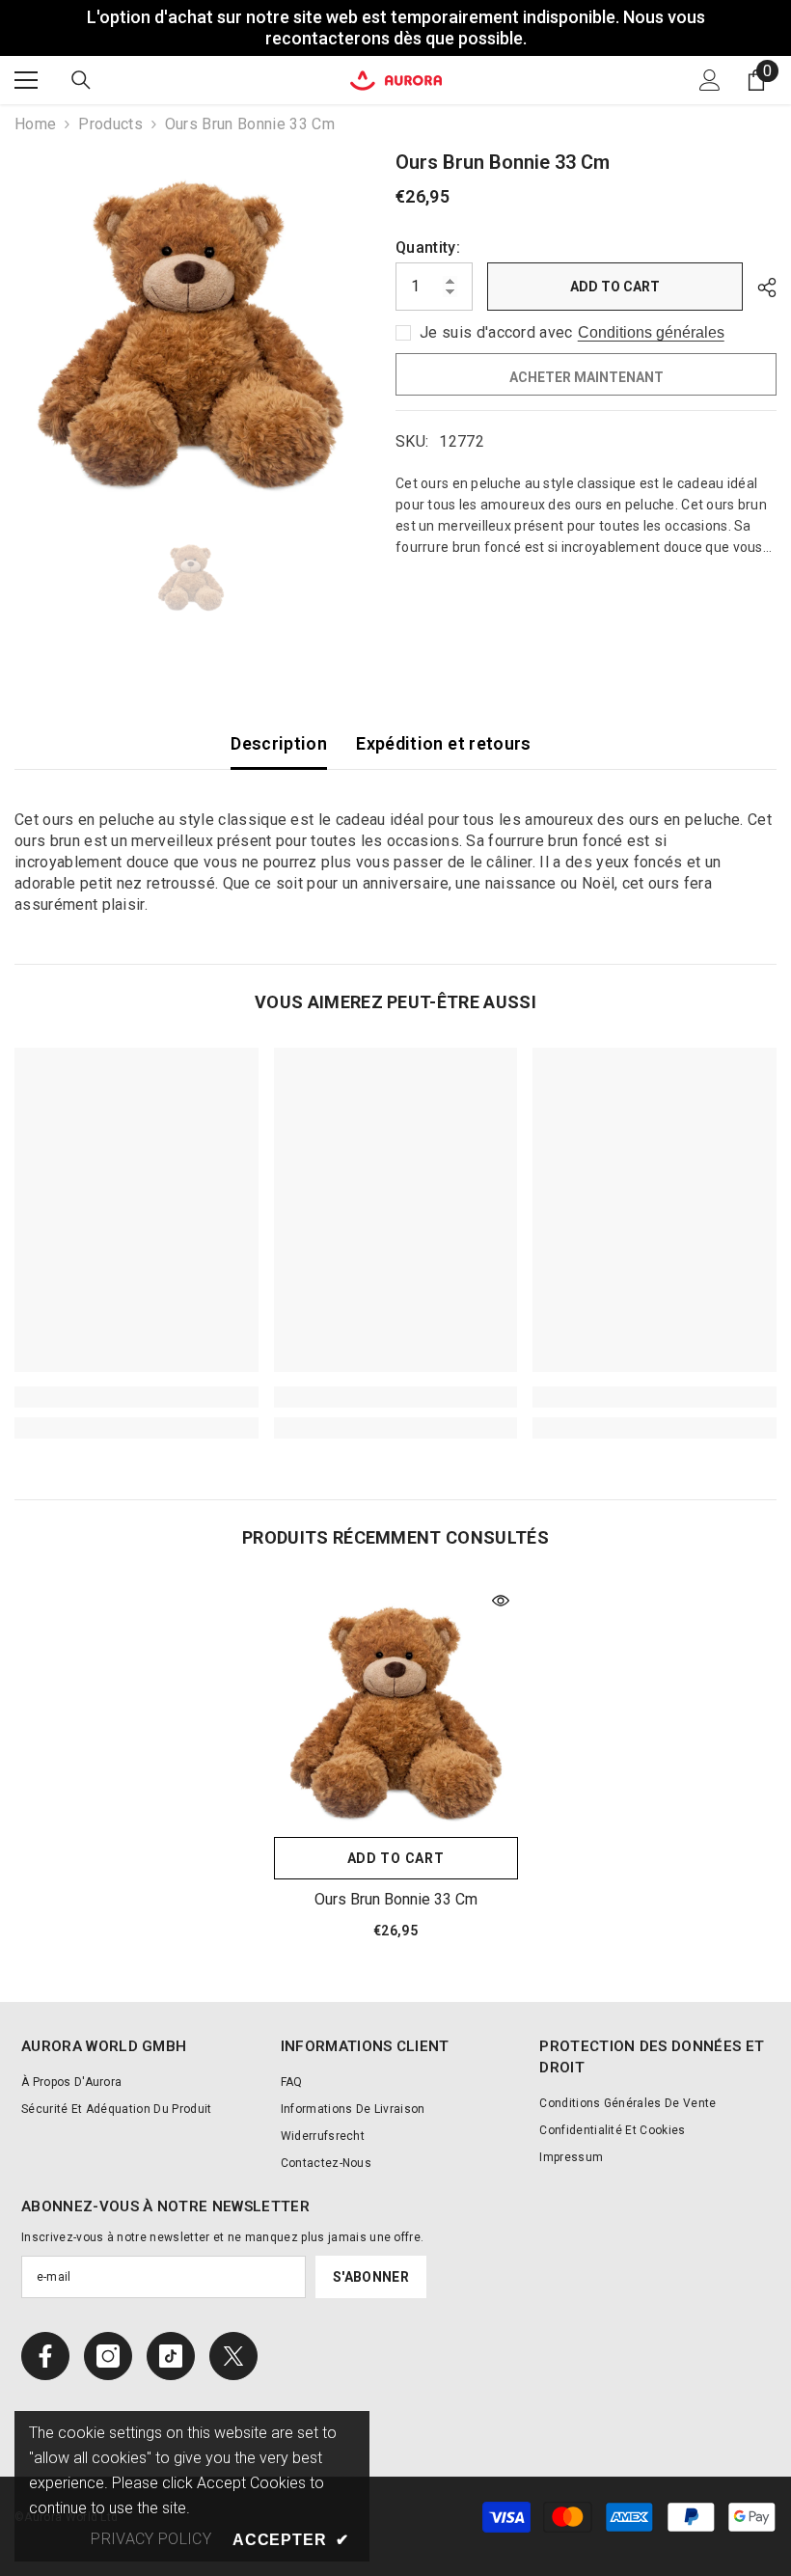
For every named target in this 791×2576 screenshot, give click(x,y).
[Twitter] (233, 2356)
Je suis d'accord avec (496, 332)
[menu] (26, 80)
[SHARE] (760, 288)
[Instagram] (108, 2356)
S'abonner (371, 2277)
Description (279, 743)
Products (110, 124)
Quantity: (428, 247)
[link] (136, 1397)
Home (35, 124)
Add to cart (615, 287)
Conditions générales (651, 332)
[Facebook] (45, 2356)
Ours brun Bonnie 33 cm (396, 1899)
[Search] (81, 80)
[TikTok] (171, 2356)
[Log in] (710, 80)
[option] (191, 324)
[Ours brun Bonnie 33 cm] (396, 1705)
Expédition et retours (444, 743)
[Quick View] (501, 1601)
